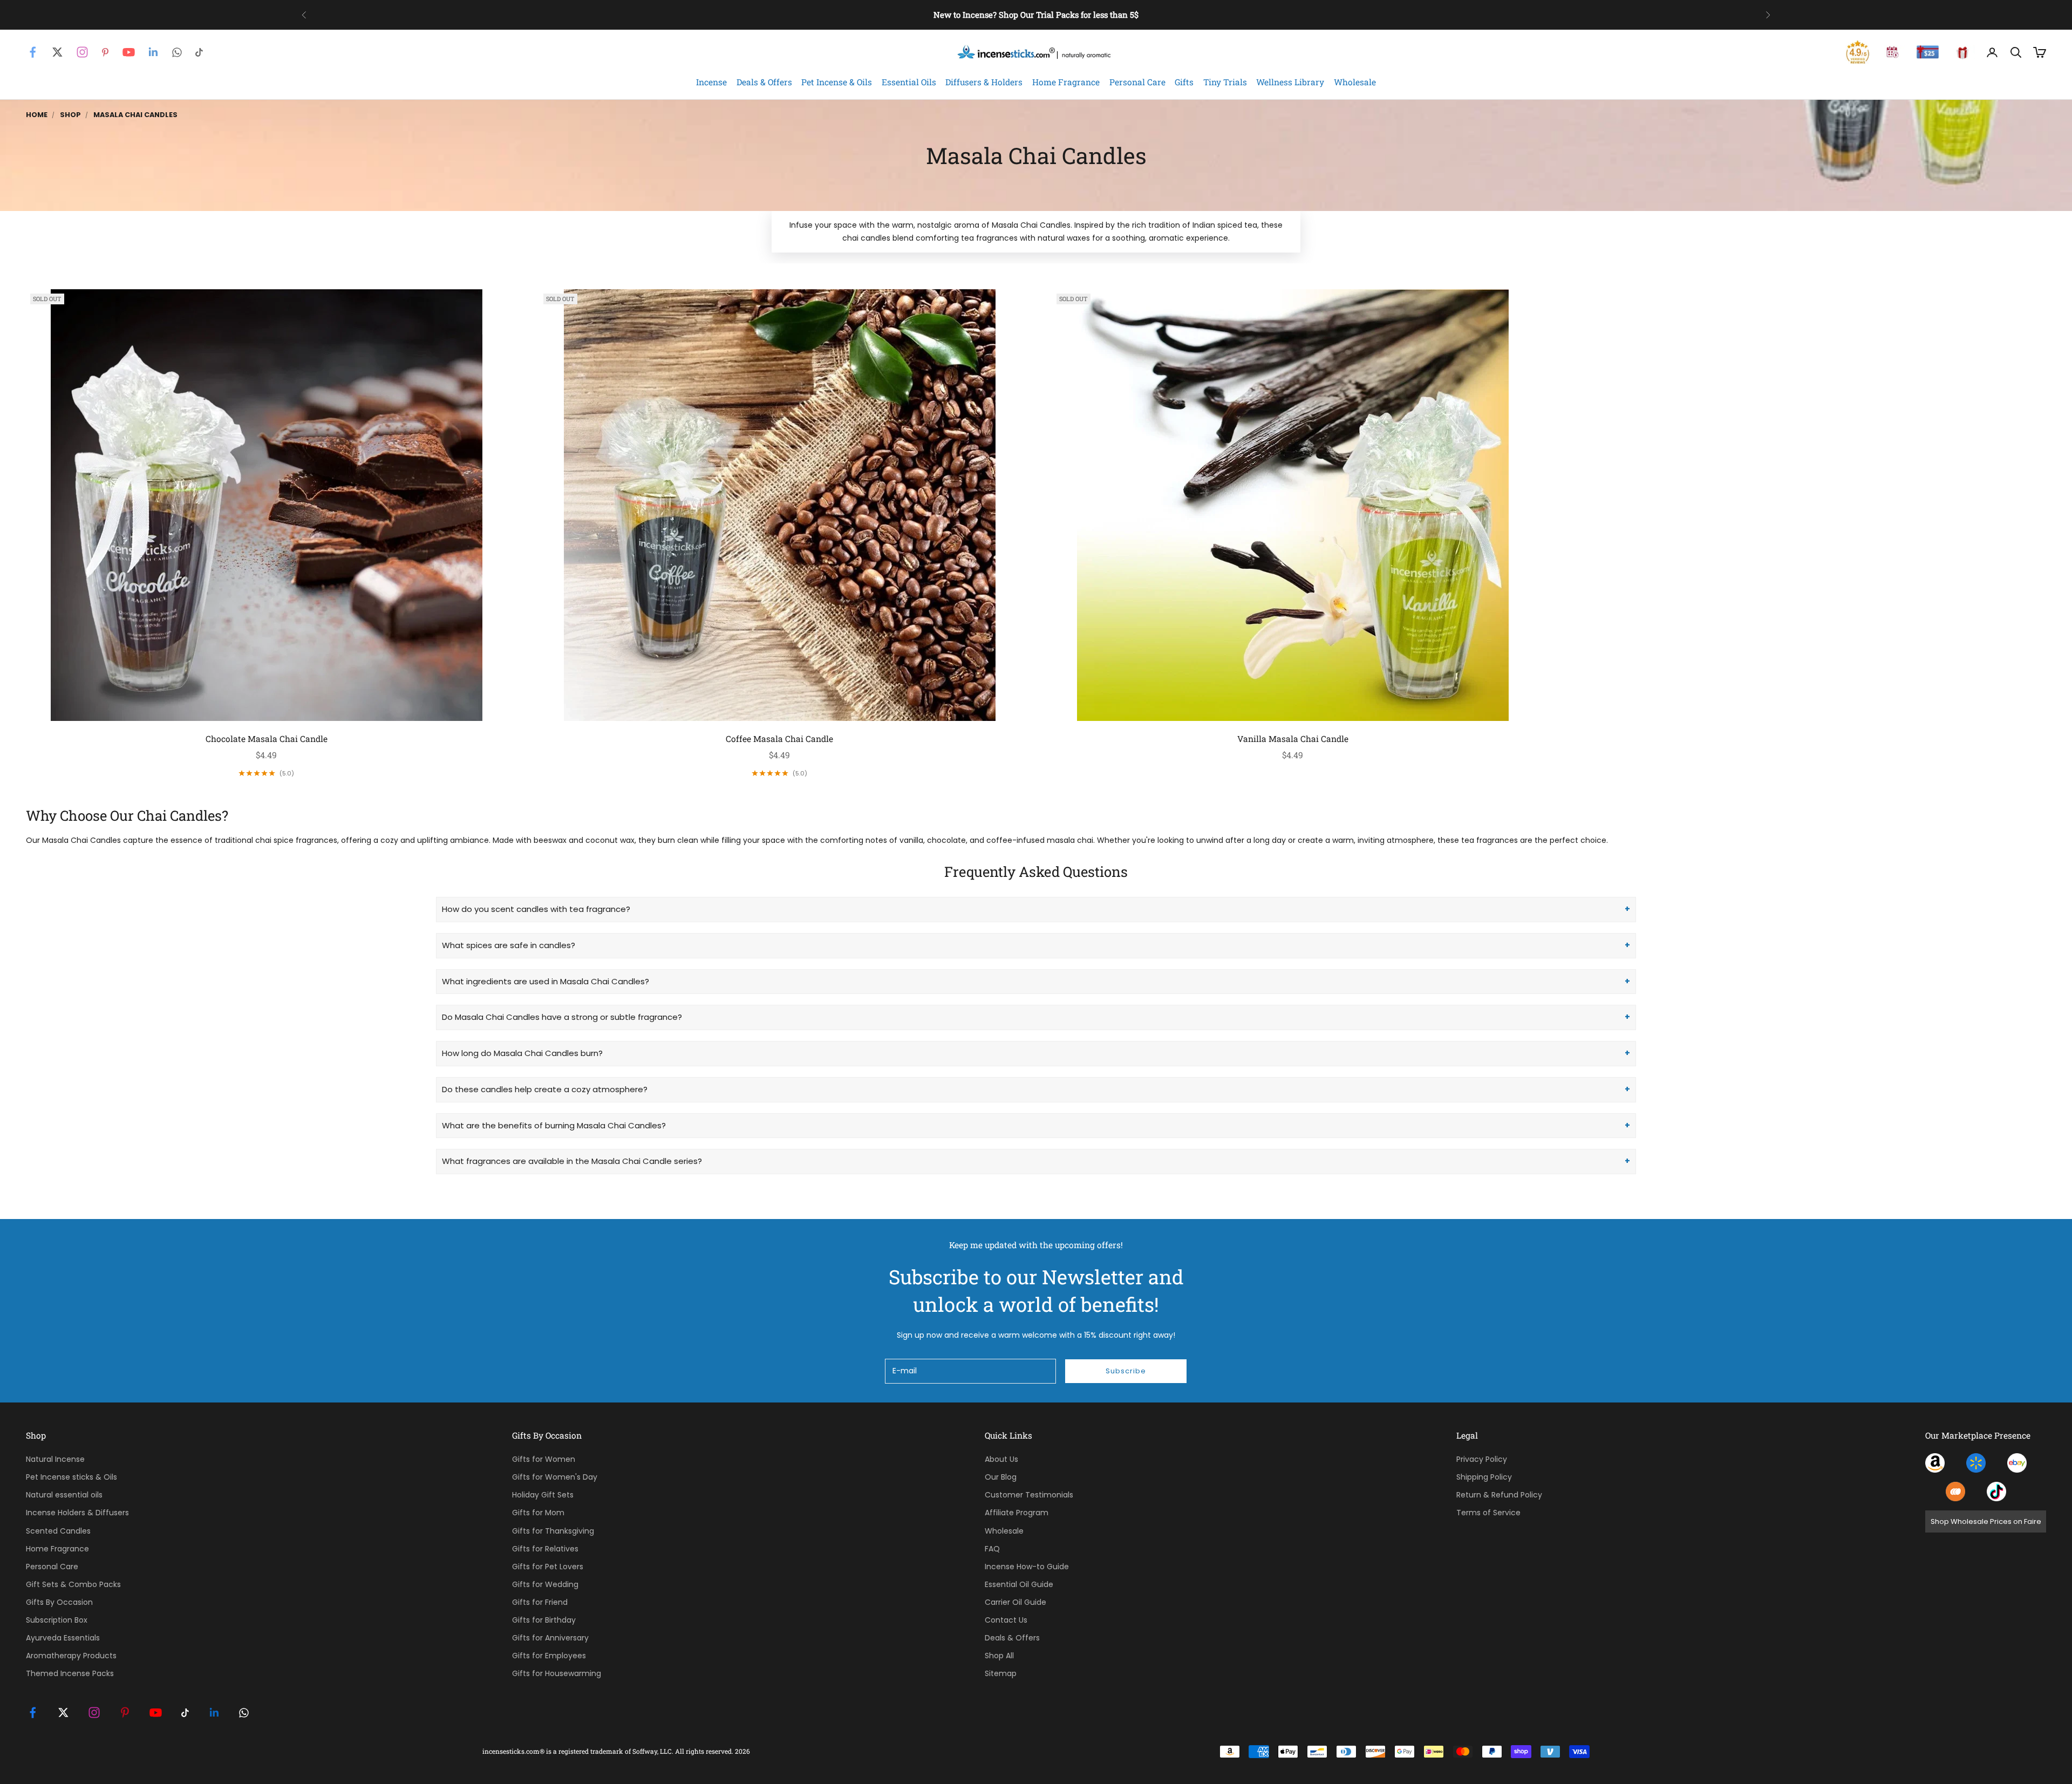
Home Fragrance (1066, 82)
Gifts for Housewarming (557, 1673)
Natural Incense (55, 1459)
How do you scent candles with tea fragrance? (536, 909)
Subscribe (1126, 1371)
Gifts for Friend (540, 1602)
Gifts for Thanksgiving (553, 1531)
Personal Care (1137, 82)
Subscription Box (57, 1620)
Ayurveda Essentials (63, 1638)
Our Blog (1001, 1477)
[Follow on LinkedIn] (154, 52)
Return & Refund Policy (1499, 1495)
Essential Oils (909, 82)
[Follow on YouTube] (129, 52)
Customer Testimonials (1029, 1495)
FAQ (992, 1549)
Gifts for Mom (538, 1513)
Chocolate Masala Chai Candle (267, 739)
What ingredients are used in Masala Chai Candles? (546, 981)
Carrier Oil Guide (1015, 1602)
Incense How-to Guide (1027, 1567)
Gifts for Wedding (545, 1584)
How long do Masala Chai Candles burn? (522, 1053)
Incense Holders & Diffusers (77, 1513)
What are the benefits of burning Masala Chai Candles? (554, 1125)
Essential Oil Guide (1019, 1584)
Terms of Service (1488, 1513)
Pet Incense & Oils (837, 82)
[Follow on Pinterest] (105, 52)
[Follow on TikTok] (199, 52)
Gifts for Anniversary (550, 1638)
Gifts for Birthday (544, 1620)
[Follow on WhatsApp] (177, 52)
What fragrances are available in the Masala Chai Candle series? (572, 1161)
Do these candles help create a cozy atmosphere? (545, 1089)
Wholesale (1355, 82)
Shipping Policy (1484, 1477)
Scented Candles (58, 1531)
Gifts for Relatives (545, 1549)
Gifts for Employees (549, 1656)
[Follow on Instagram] (82, 52)
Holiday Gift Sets (543, 1495)
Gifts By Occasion (59, 1602)
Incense (711, 82)
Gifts (1184, 82)
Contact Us (1006, 1620)
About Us (1001, 1459)
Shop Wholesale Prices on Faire (1986, 1521)
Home (37, 115)
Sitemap (1001, 1673)
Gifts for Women (544, 1459)
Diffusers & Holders (984, 82)
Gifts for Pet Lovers (548, 1567)
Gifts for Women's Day (555, 1477)
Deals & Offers (764, 82)
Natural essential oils (64, 1495)
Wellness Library (1290, 82)
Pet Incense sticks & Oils (71, 1477)
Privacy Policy (1482, 1459)
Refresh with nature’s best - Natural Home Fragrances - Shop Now (1036, 15)
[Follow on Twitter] (57, 52)
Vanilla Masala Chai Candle (1293, 739)
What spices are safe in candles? (509, 945)
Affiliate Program (1017, 1513)
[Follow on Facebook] (33, 52)
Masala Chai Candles (135, 115)
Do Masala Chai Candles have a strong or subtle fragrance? (562, 1017)
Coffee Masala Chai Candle (779, 739)
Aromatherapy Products (71, 1656)
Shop (70, 115)
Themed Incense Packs (70, 1673)
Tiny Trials (1225, 82)
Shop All (999, 1656)
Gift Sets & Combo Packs (73, 1584)
